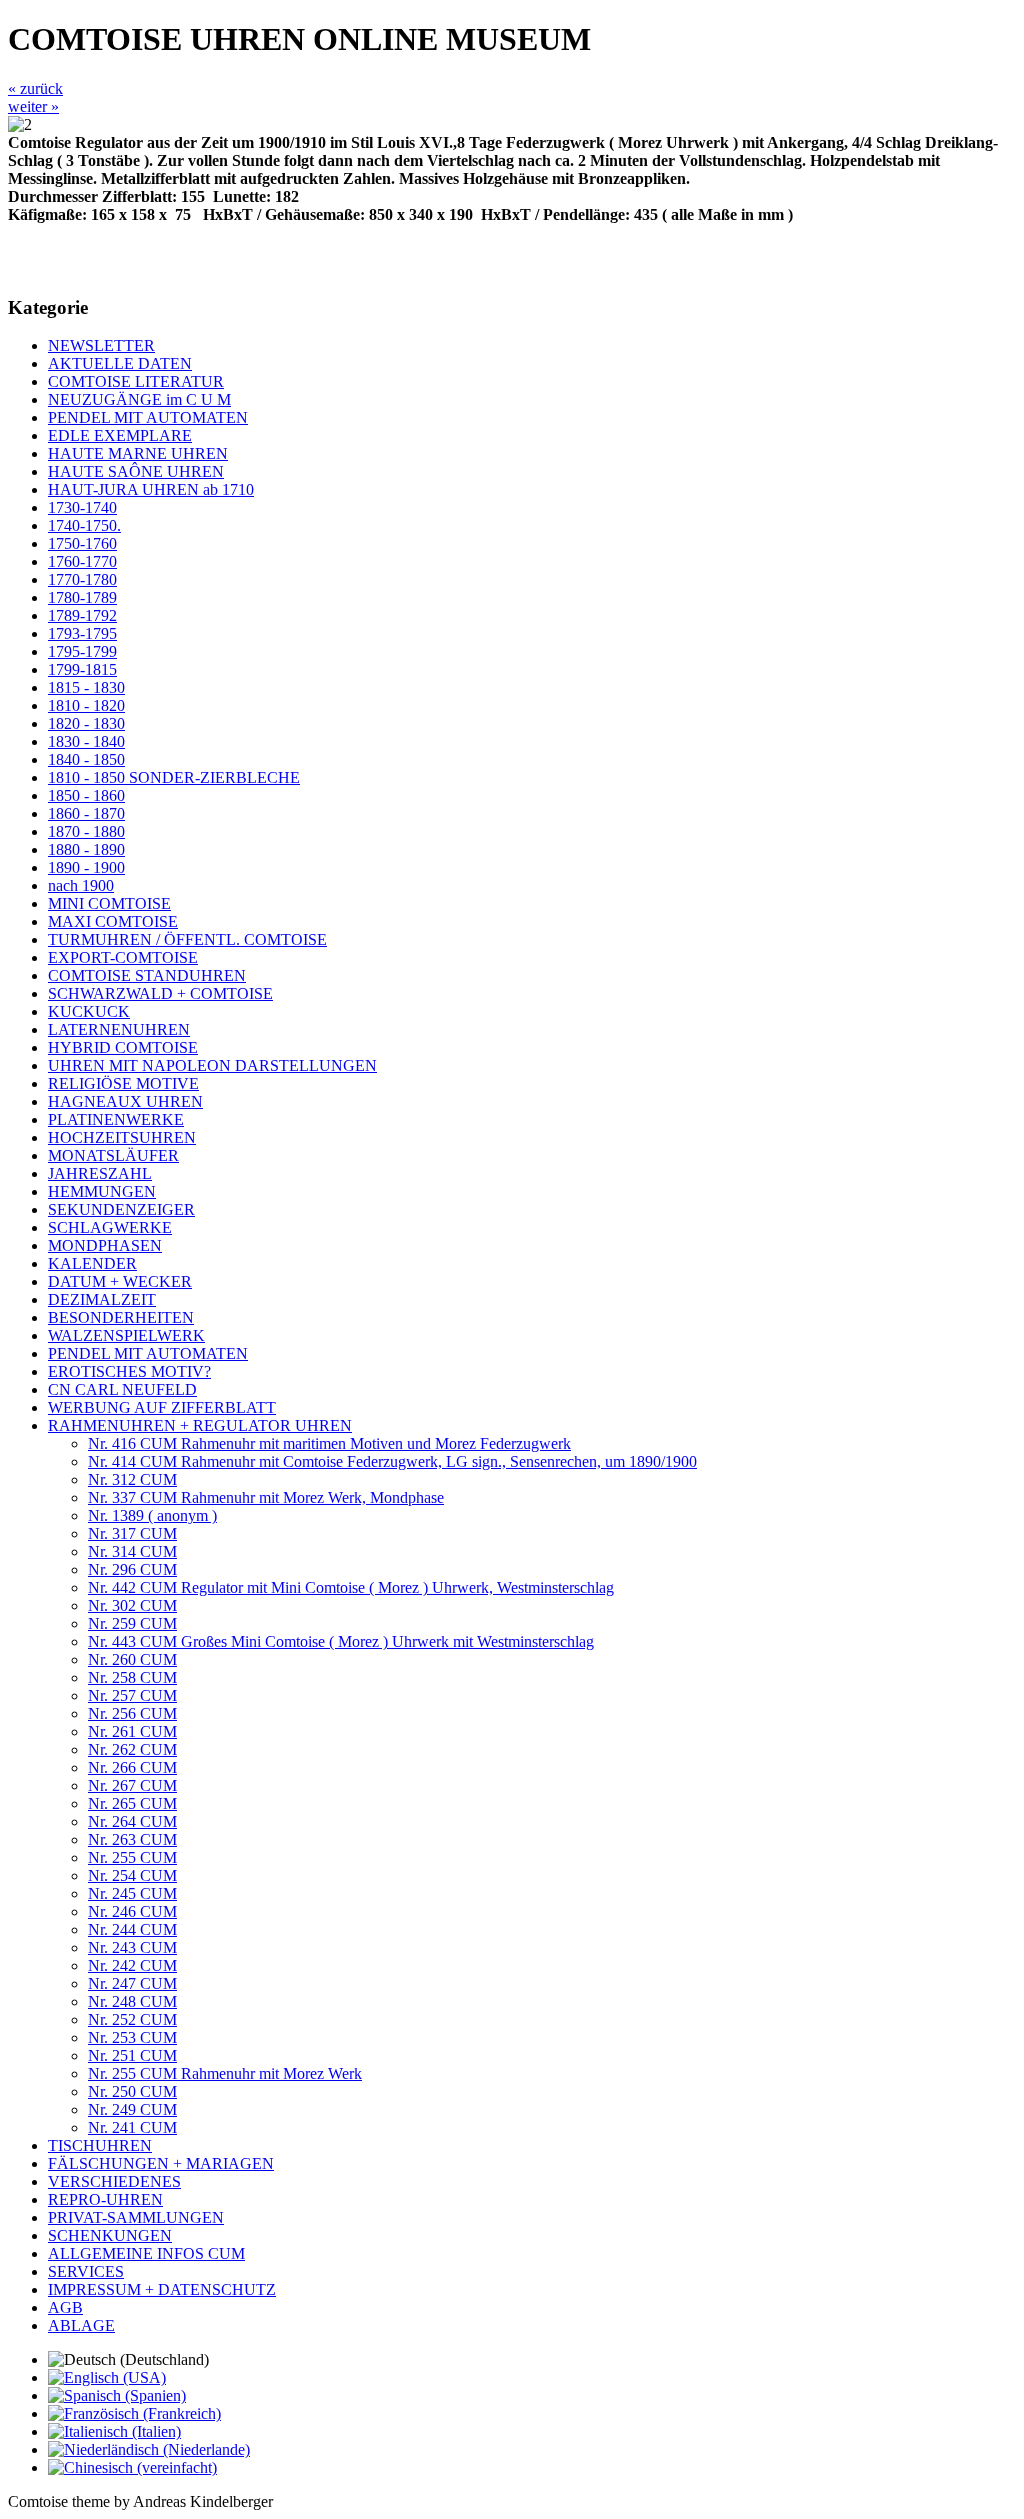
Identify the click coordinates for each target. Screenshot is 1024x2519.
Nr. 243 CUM (132, 1947)
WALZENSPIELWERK (126, 1335)
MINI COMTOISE (109, 903)
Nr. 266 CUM (132, 1767)
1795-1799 (82, 651)
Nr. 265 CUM (132, 1803)
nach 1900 (81, 885)
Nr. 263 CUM (132, 1839)
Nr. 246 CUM (132, 1911)
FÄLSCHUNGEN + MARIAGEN (161, 2163)
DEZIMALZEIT (102, 1299)
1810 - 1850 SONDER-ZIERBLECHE (174, 777)
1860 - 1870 (86, 813)
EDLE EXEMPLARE (120, 435)
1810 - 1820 (86, 705)
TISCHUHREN (100, 2145)
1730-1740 (82, 507)
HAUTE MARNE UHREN (138, 453)
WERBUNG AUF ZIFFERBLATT (162, 1407)
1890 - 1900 (86, 867)
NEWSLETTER (101, 345)
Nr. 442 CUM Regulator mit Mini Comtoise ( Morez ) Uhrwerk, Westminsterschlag (351, 1587)
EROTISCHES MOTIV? (129, 1371)
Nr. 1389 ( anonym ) (152, 1515)
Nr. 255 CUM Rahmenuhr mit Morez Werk (225, 2073)
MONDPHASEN (105, 1245)
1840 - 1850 (86, 759)
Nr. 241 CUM (132, 2127)
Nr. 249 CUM (132, 2109)
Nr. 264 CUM (132, 1821)
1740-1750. (84, 525)
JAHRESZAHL (100, 1173)
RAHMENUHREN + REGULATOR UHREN (200, 1425)
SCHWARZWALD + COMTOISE (160, 993)
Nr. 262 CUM (132, 1749)
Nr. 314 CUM (132, 1551)
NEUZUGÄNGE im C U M (139, 399)
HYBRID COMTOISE (123, 1047)
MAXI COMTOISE (113, 921)
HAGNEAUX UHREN (125, 1101)
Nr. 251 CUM (132, 2055)
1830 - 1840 (86, 741)
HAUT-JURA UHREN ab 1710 (151, 489)
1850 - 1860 (86, 795)
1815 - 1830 (86, 687)
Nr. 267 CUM (132, 1785)
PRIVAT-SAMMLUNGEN (136, 2217)
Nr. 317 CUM (132, 1533)
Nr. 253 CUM (132, 2037)
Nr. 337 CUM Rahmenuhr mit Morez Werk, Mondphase (266, 1497)
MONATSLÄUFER (113, 1155)
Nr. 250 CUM (132, 2091)
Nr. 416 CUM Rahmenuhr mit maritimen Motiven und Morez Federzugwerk (329, 1443)
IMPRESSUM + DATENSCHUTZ (162, 2289)
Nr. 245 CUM (132, 1893)
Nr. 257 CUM (132, 1695)
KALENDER (92, 1263)
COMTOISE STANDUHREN (147, 975)
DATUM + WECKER (120, 1281)
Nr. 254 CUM (132, 1875)
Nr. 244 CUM (132, 1929)
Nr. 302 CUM (132, 1605)
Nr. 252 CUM (132, 2019)
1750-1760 (82, 543)
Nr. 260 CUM (132, 1659)
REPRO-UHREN (105, 2199)
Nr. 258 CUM (132, 1677)
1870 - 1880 (86, 831)
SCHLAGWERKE (110, 1227)
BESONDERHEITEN (121, 1317)
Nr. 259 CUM (132, 1623)
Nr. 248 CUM (132, 2001)
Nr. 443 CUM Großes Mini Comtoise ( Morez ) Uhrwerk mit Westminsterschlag (341, 1641)
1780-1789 (82, 597)
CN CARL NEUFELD (122, 1389)
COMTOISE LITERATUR (136, 381)
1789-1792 (82, 615)
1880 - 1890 (86, 849)
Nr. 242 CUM (132, 1965)
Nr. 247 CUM (132, 1983)
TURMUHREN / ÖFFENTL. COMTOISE (187, 939)
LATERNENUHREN (119, 1029)
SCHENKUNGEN (110, 2235)
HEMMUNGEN (102, 1191)
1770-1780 (82, 579)
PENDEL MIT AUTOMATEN (148, 417)
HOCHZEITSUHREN (122, 1137)
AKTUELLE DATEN (120, 363)
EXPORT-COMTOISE (123, 957)
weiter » (33, 106)
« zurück (35, 88)
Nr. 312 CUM (132, 1479)
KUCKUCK (89, 1011)
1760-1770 (82, 561)
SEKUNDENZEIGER (121, 1209)
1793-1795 (82, 633)
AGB (65, 2307)
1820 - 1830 (86, 723)
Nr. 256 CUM (132, 1713)
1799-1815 (82, 669)
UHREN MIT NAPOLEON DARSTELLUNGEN (212, 1065)
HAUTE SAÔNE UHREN (136, 471)
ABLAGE (81, 2325)
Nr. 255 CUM (132, 1857)
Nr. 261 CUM (132, 1731)
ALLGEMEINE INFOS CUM (146, 2253)
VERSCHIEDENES (114, 2181)
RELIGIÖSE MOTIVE (123, 1083)
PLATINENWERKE (116, 1119)
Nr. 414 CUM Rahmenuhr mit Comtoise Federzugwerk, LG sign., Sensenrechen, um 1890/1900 (392, 1461)
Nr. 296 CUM (132, 1569)
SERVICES (86, 2271)
